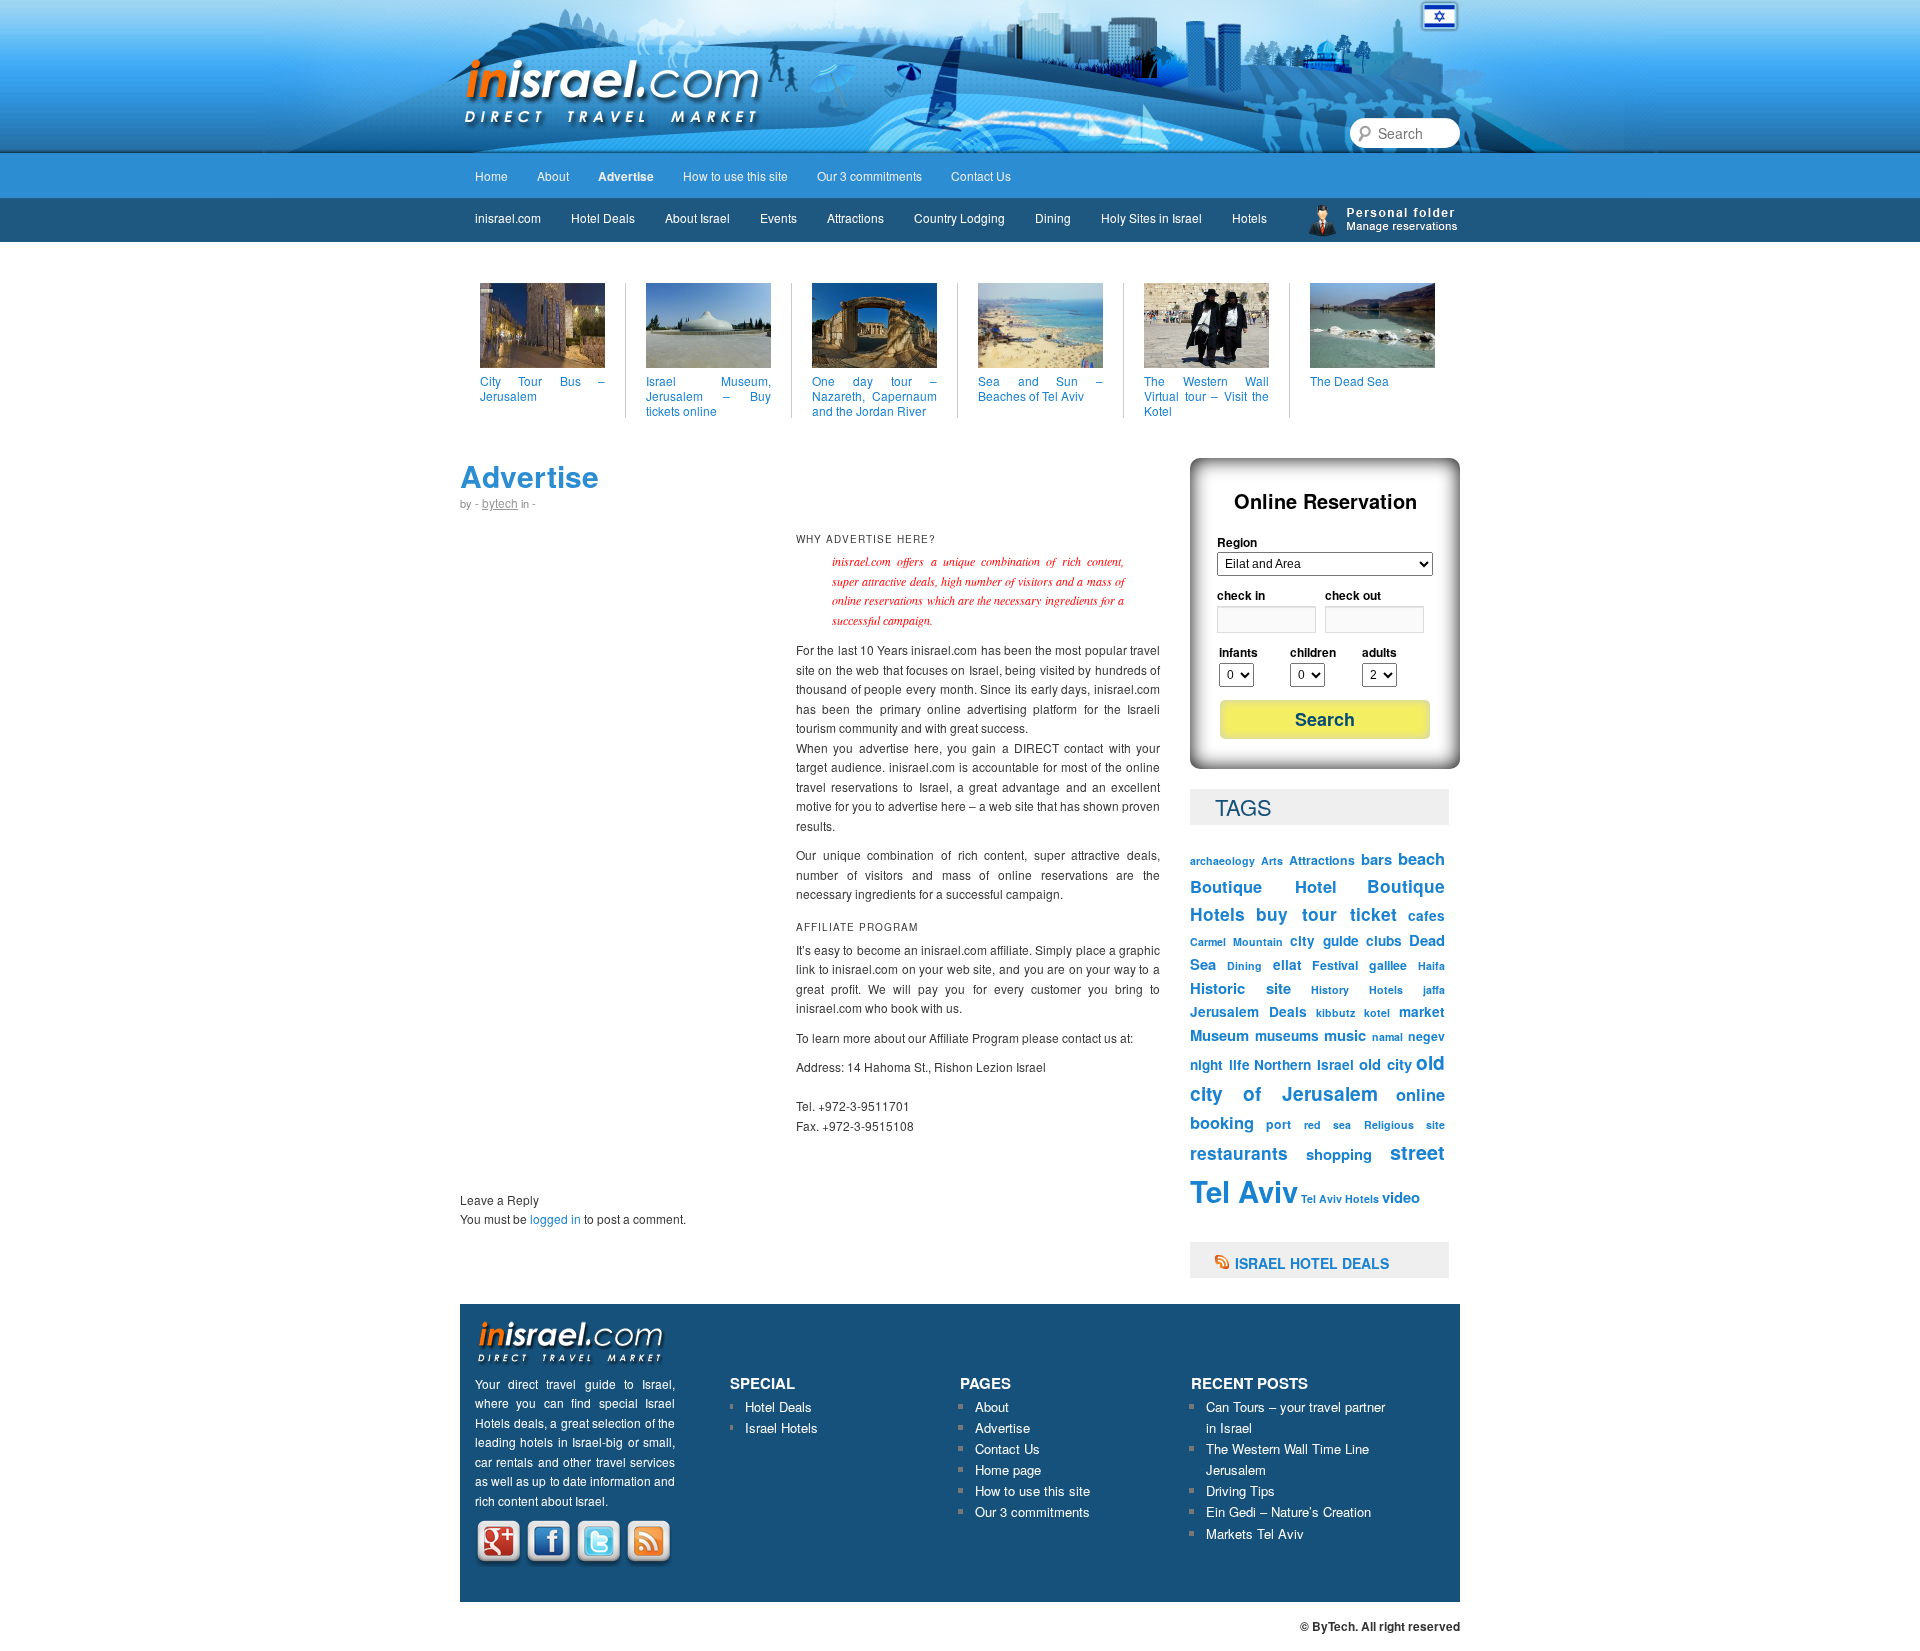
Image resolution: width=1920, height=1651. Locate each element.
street (1417, 1152)
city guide (1324, 940)
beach (1421, 858)
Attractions (855, 217)
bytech (500, 502)
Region (1237, 542)
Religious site (1404, 1124)
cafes (1426, 915)
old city (1385, 1064)
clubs (1384, 940)
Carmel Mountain (1236, 941)
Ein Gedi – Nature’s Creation (1288, 1511)
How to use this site (735, 175)
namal (1387, 1036)
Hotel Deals (603, 217)
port (1278, 1124)
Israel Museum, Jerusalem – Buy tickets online (708, 395)
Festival (1335, 965)
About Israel (697, 217)
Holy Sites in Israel (1151, 217)
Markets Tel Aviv (1255, 1533)
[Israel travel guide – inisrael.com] (611, 128)
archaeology (1222, 860)
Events (778, 217)
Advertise (626, 176)
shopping (1339, 1154)
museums (1287, 1035)
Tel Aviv (1244, 1191)
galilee (1388, 965)
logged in (555, 1218)
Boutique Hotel (1263, 886)
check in (1241, 595)
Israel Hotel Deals (1312, 1263)
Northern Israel (1304, 1064)
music (1345, 1035)
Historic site (1240, 988)
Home (491, 175)
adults (1379, 652)
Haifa (1431, 965)
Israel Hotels (781, 1427)
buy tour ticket (1326, 914)
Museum (1219, 1035)
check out (1353, 595)
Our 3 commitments (869, 175)
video (1401, 1197)
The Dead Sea (1349, 380)
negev (1426, 1036)
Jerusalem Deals (1248, 1011)
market (1422, 1011)
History (1330, 989)
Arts (1272, 860)
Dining (1053, 217)
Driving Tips (1240, 1490)
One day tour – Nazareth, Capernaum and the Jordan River (874, 395)
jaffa (1434, 989)
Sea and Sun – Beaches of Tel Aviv (1040, 388)
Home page (1008, 1469)
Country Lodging (959, 217)
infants (1238, 652)
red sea (1327, 1124)
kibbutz (1335, 1012)
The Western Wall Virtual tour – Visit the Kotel (1206, 395)
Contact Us (981, 175)
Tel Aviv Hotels (1340, 1198)
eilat (1287, 964)
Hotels (1249, 217)
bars (1376, 859)
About (553, 175)
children (1313, 652)
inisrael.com (508, 217)
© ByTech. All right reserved (1380, 1626)
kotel (1377, 1012)
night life (1220, 1064)
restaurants (1239, 1153)
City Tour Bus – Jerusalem (542, 388)
